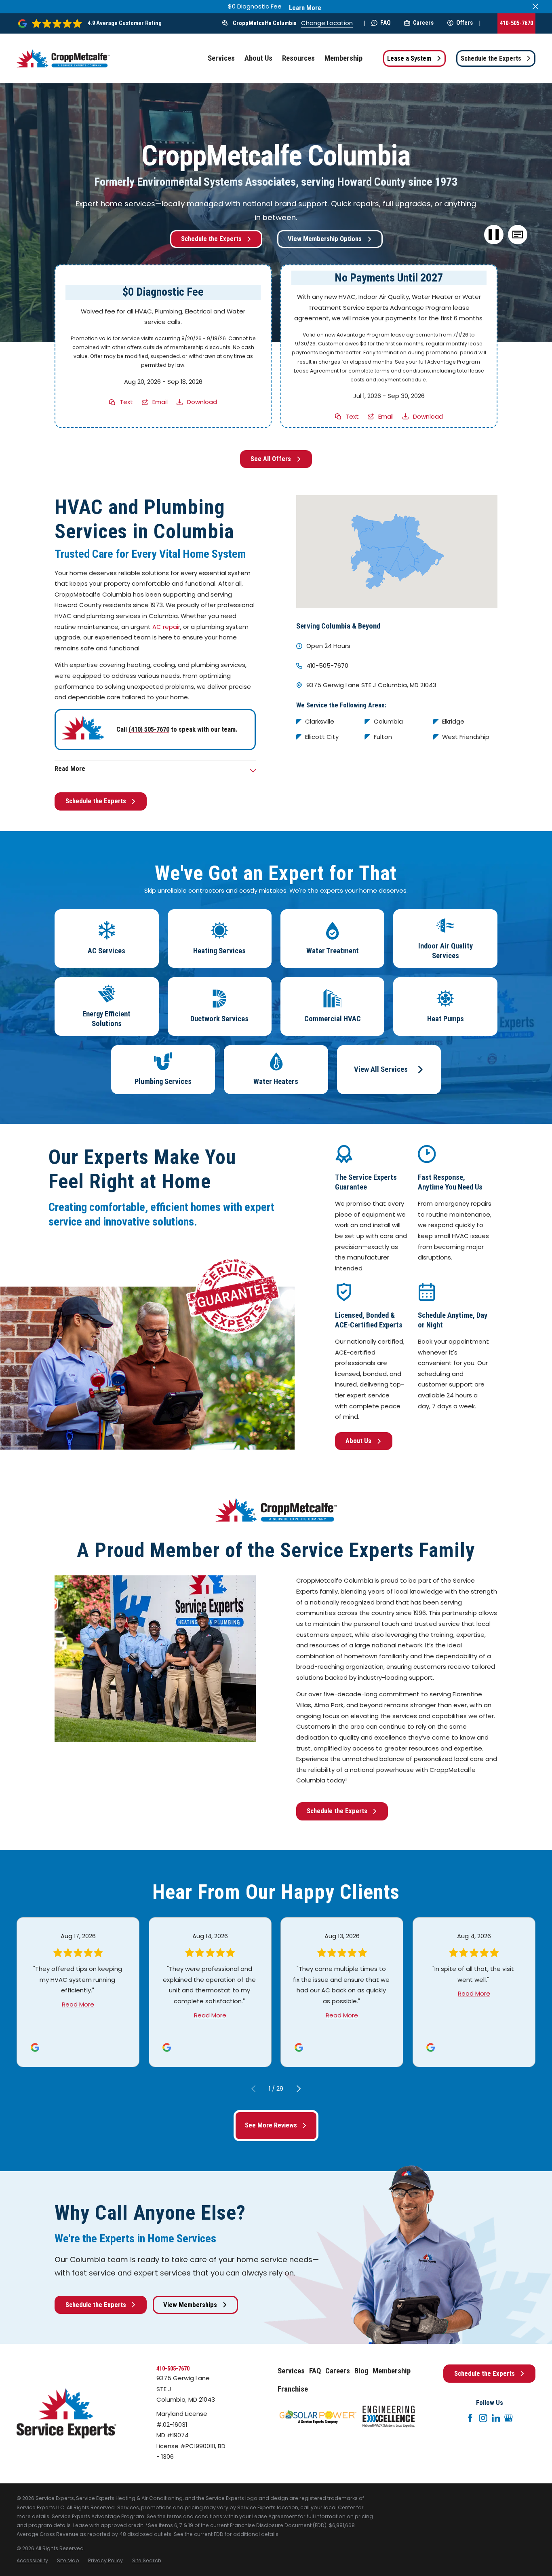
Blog (361, 2371)
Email (160, 402)
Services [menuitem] (221, 58)
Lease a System (409, 58)
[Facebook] (470, 2418)
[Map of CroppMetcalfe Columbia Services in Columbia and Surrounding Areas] (397, 552)
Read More (78, 2004)
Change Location (327, 23)
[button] (518, 235)
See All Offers (271, 459)
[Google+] (509, 2418)
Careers (423, 23)
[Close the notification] (536, 7)
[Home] (63, 59)
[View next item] (299, 2089)
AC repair (166, 627)
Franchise (293, 2389)
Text (126, 402)
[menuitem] (32, 2561)
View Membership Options (325, 239)
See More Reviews (271, 2125)
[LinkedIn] (496, 2418)
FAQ (386, 23)
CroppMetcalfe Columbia (265, 23)
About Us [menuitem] (258, 58)
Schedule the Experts (491, 58)
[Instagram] (483, 2418)
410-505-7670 (516, 23)
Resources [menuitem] (298, 58)
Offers (465, 23)
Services (291, 2371)
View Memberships (190, 2305)
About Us (358, 1441)
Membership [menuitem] (343, 58)
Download (202, 402)
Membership (392, 2371)
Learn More (305, 8)
